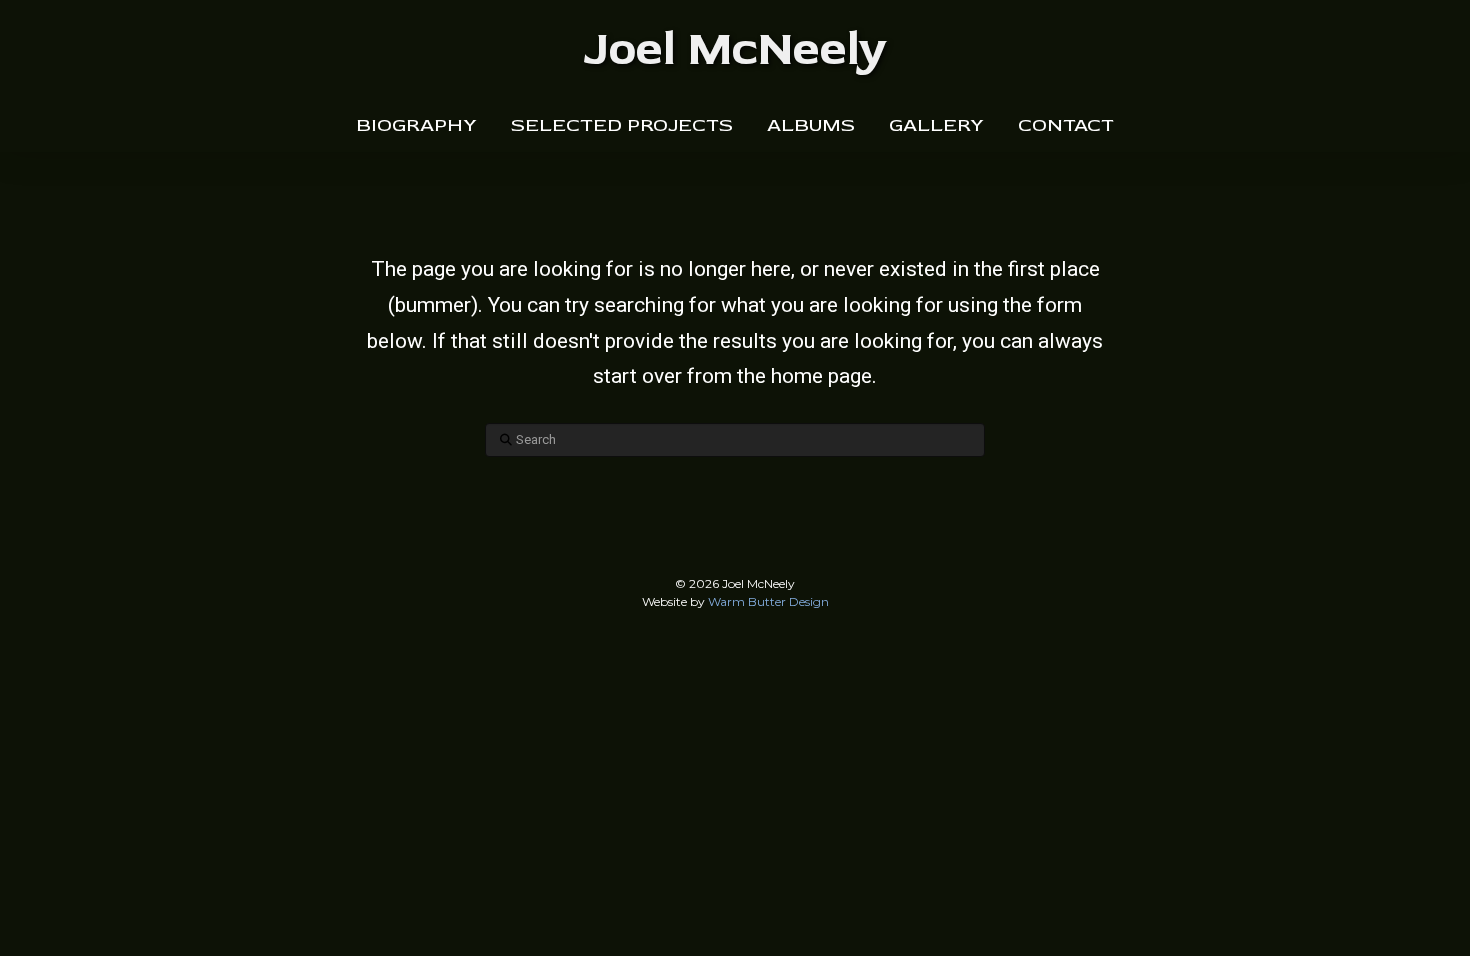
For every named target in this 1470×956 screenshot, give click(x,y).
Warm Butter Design (768, 601)
